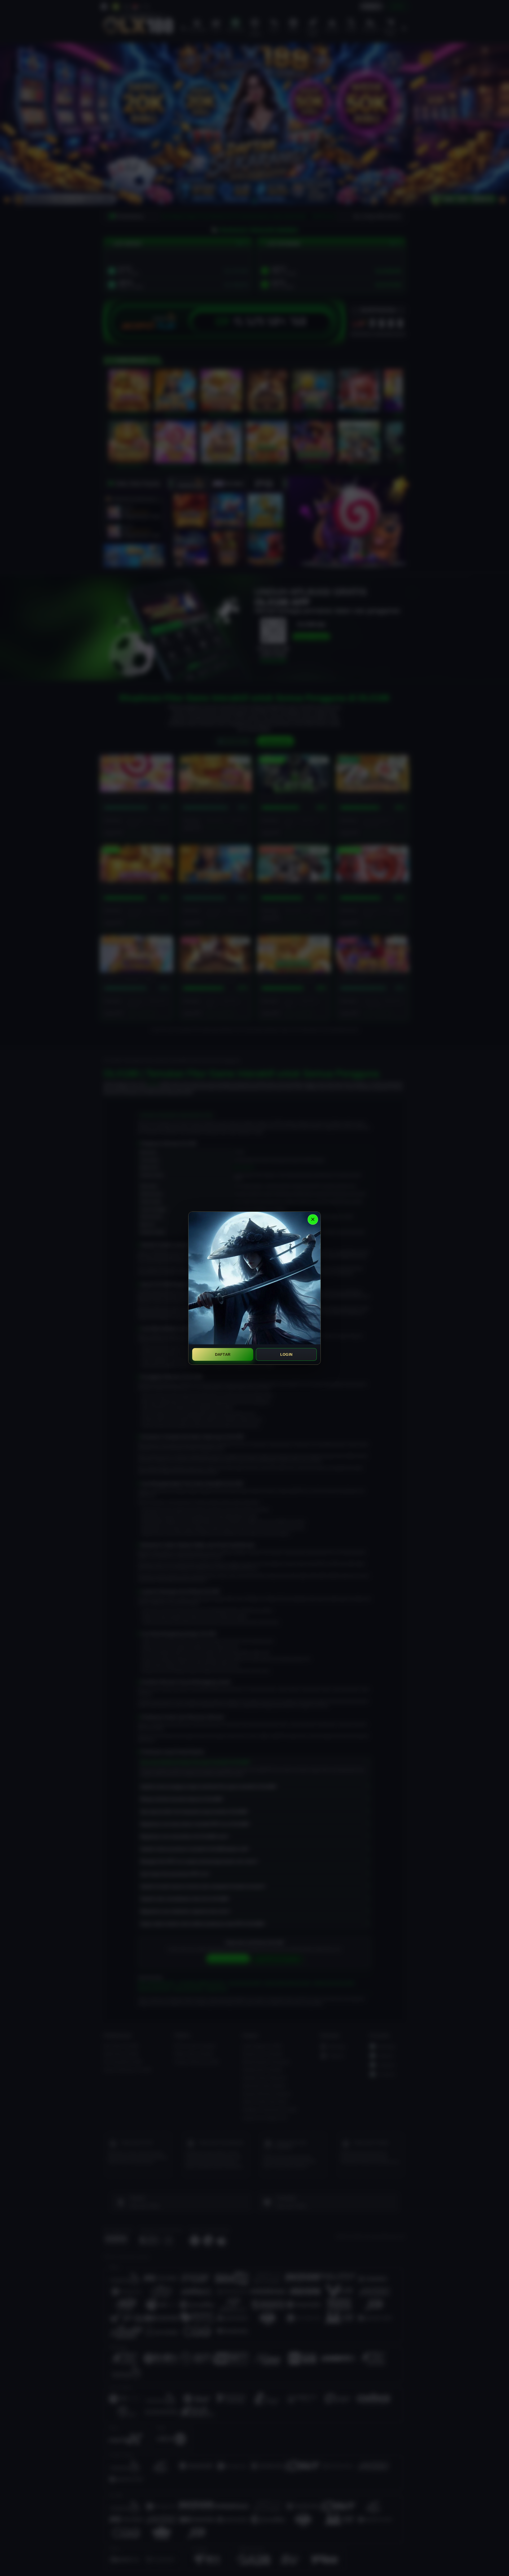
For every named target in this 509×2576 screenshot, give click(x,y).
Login (286, 1354)
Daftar (223, 1354)
